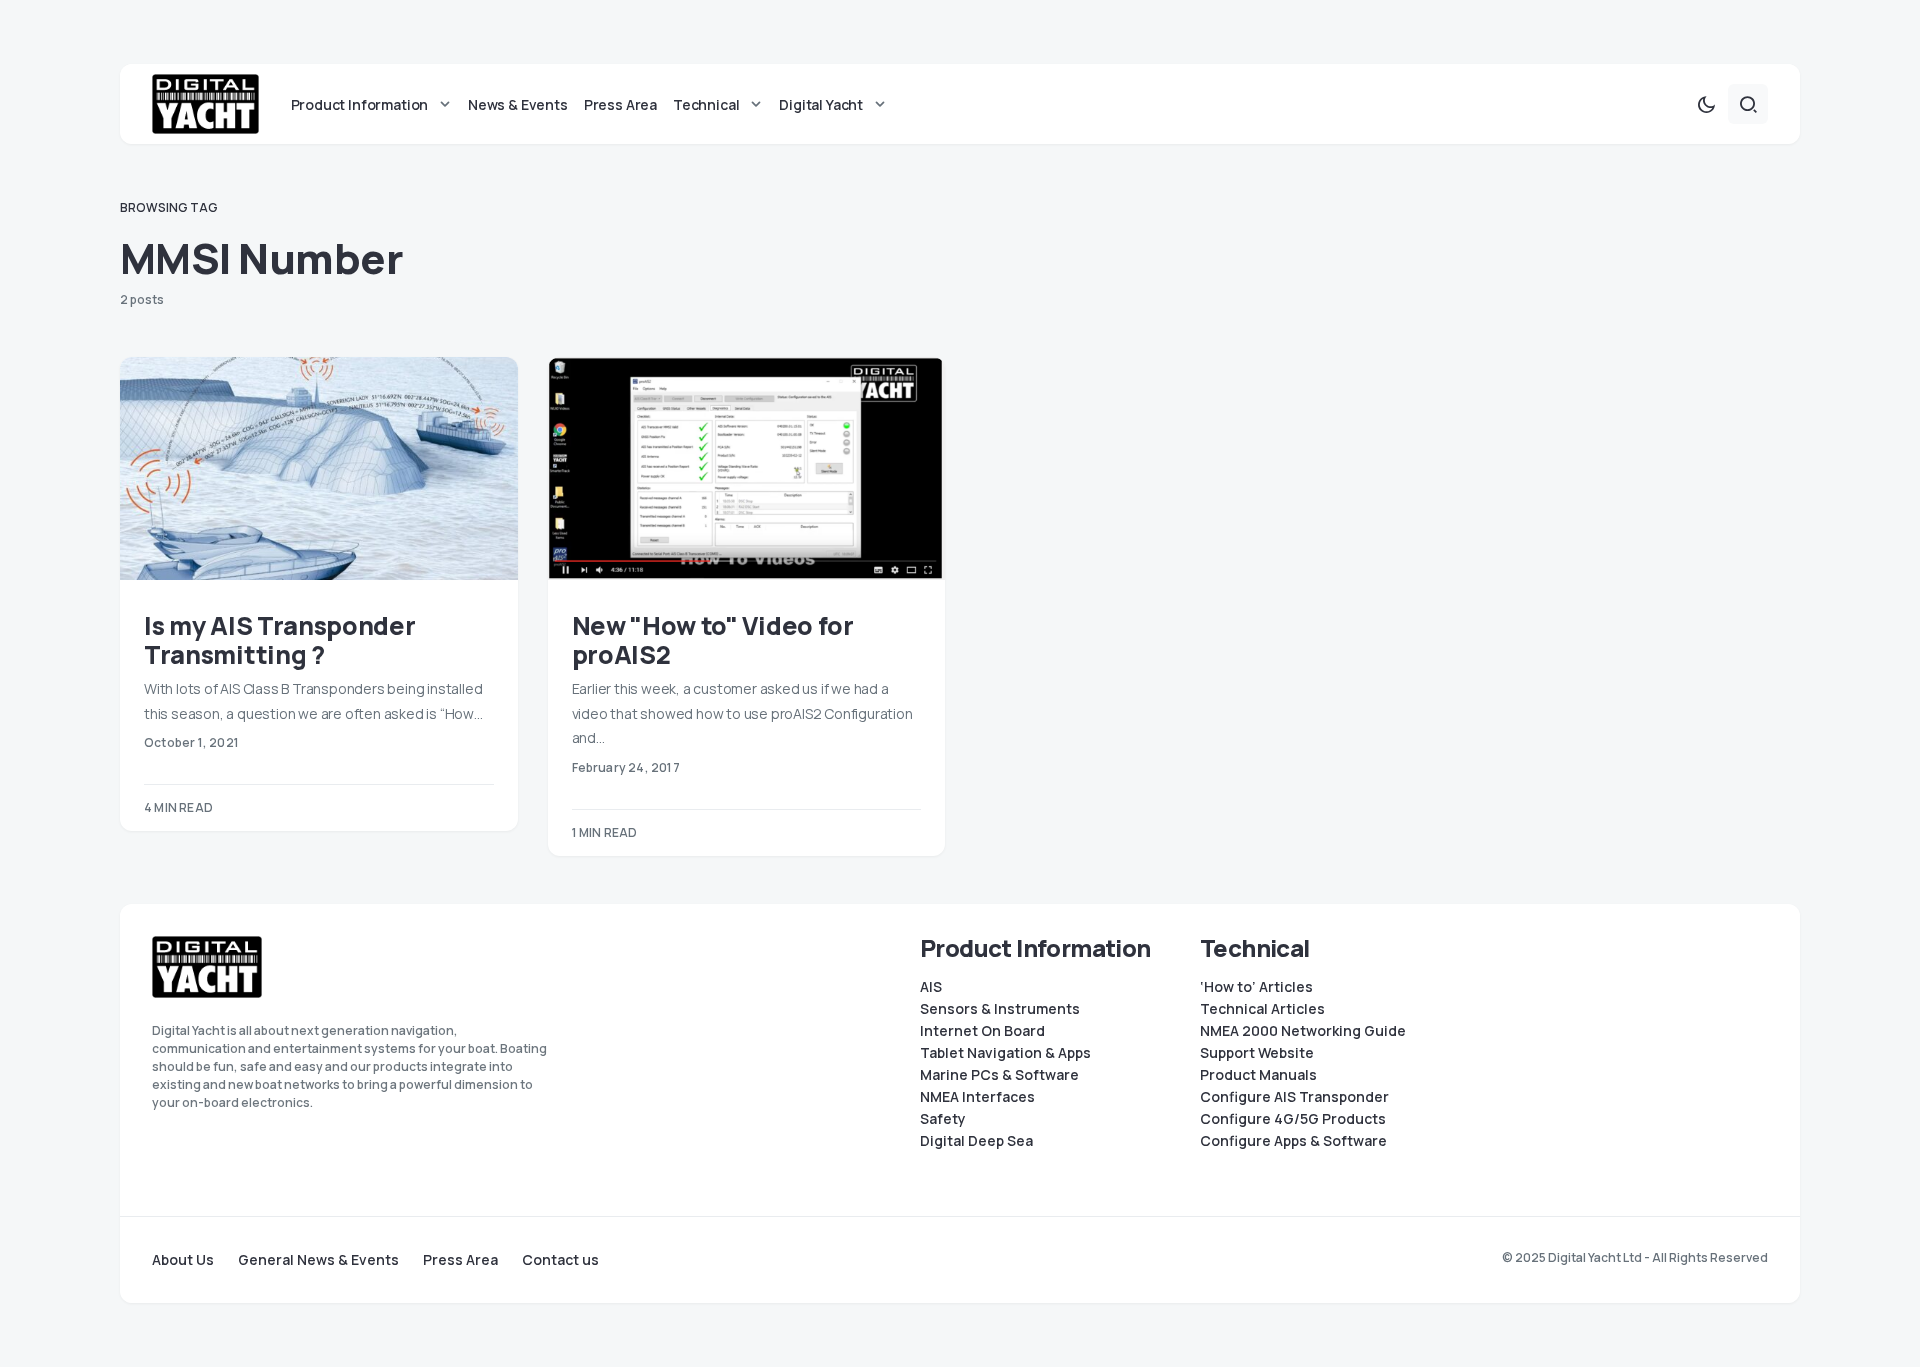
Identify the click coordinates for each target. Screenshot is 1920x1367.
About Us (183, 1260)
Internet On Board (982, 1031)
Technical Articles (1262, 1009)
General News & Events (318, 1260)
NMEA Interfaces (977, 1097)
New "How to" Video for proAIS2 (713, 640)
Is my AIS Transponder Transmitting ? (279, 640)
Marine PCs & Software (999, 1075)
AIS (931, 987)
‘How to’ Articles (1256, 987)
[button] (1706, 104)
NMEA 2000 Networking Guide (1303, 1031)
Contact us (560, 1260)
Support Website (1257, 1053)
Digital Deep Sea (976, 1141)
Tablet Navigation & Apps (1005, 1053)
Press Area (460, 1260)
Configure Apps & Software (1293, 1141)
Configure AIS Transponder (1294, 1097)
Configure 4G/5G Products (1293, 1119)
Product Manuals (1258, 1075)
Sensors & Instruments (1000, 1009)
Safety (943, 1119)
